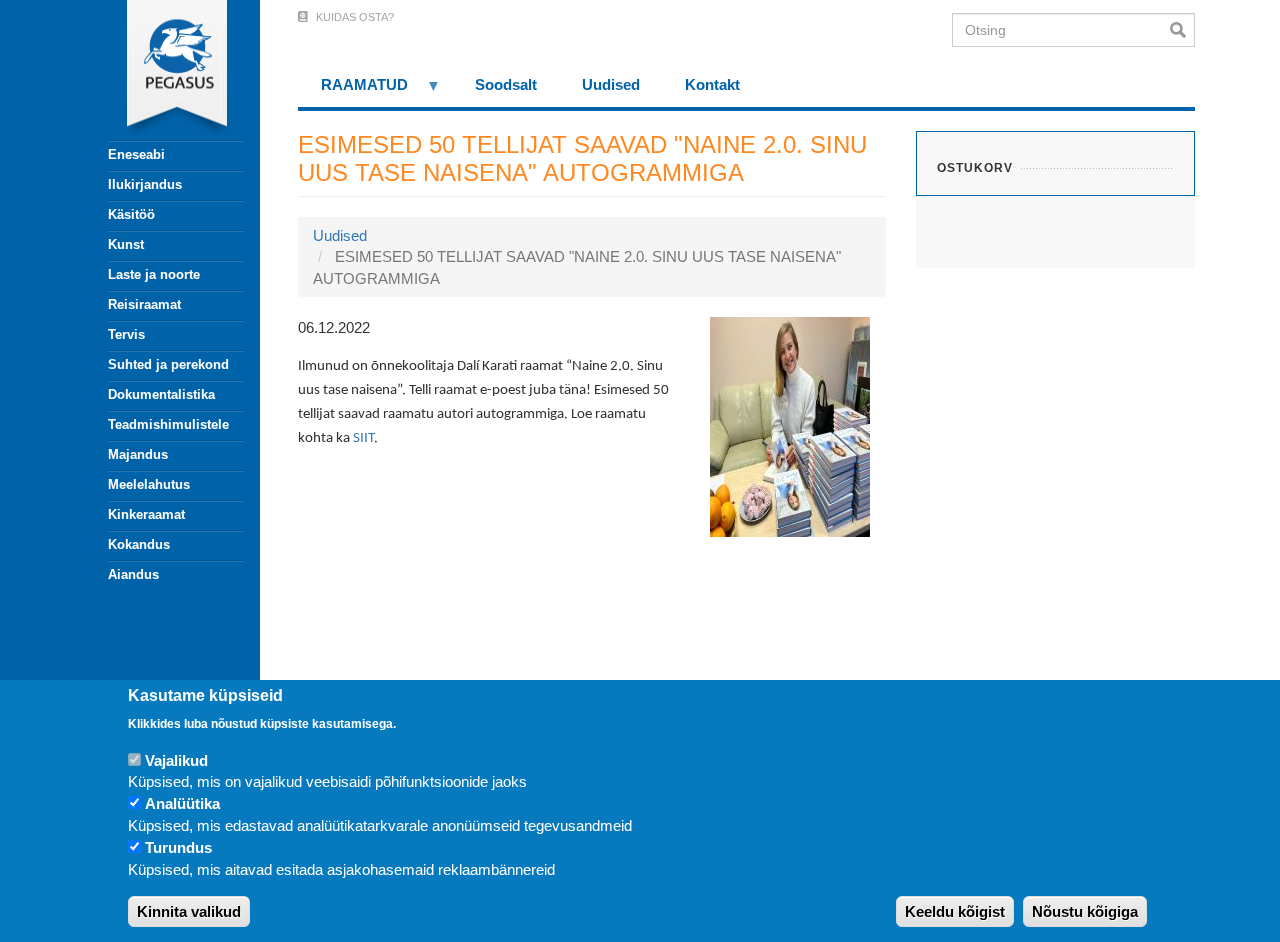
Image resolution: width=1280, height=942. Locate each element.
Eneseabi (136, 154)
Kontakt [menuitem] (712, 84)
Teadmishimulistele (168, 424)
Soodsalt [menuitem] (506, 84)
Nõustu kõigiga (1085, 911)
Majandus (138, 454)
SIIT (363, 438)
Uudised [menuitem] (611, 84)
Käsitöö (131, 214)
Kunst (126, 244)
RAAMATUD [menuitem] (353, 91)
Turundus (178, 848)
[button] (790, 425)
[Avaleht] (165, 70)
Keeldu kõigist (955, 911)
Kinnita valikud (189, 911)
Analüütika (182, 804)
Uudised (340, 235)
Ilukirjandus (145, 184)
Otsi (1182, 30)
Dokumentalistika (161, 394)
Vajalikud (176, 760)
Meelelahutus (149, 484)
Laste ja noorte (154, 274)
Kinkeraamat (146, 514)
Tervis (126, 334)
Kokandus (139, 544)
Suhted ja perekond (168, 364)
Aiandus (133, 574)
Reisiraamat (144, 304)
